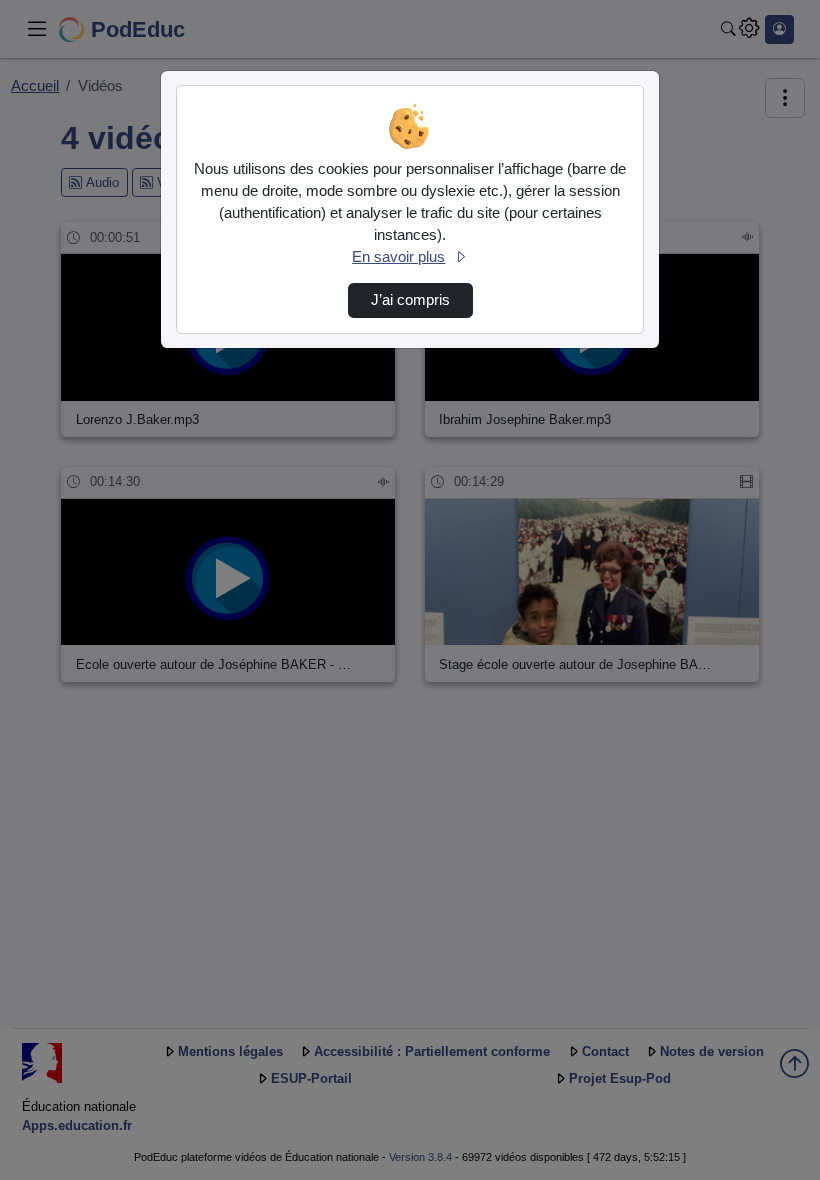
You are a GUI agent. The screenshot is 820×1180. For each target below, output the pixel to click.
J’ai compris (410, 300)
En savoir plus (398, 257)
